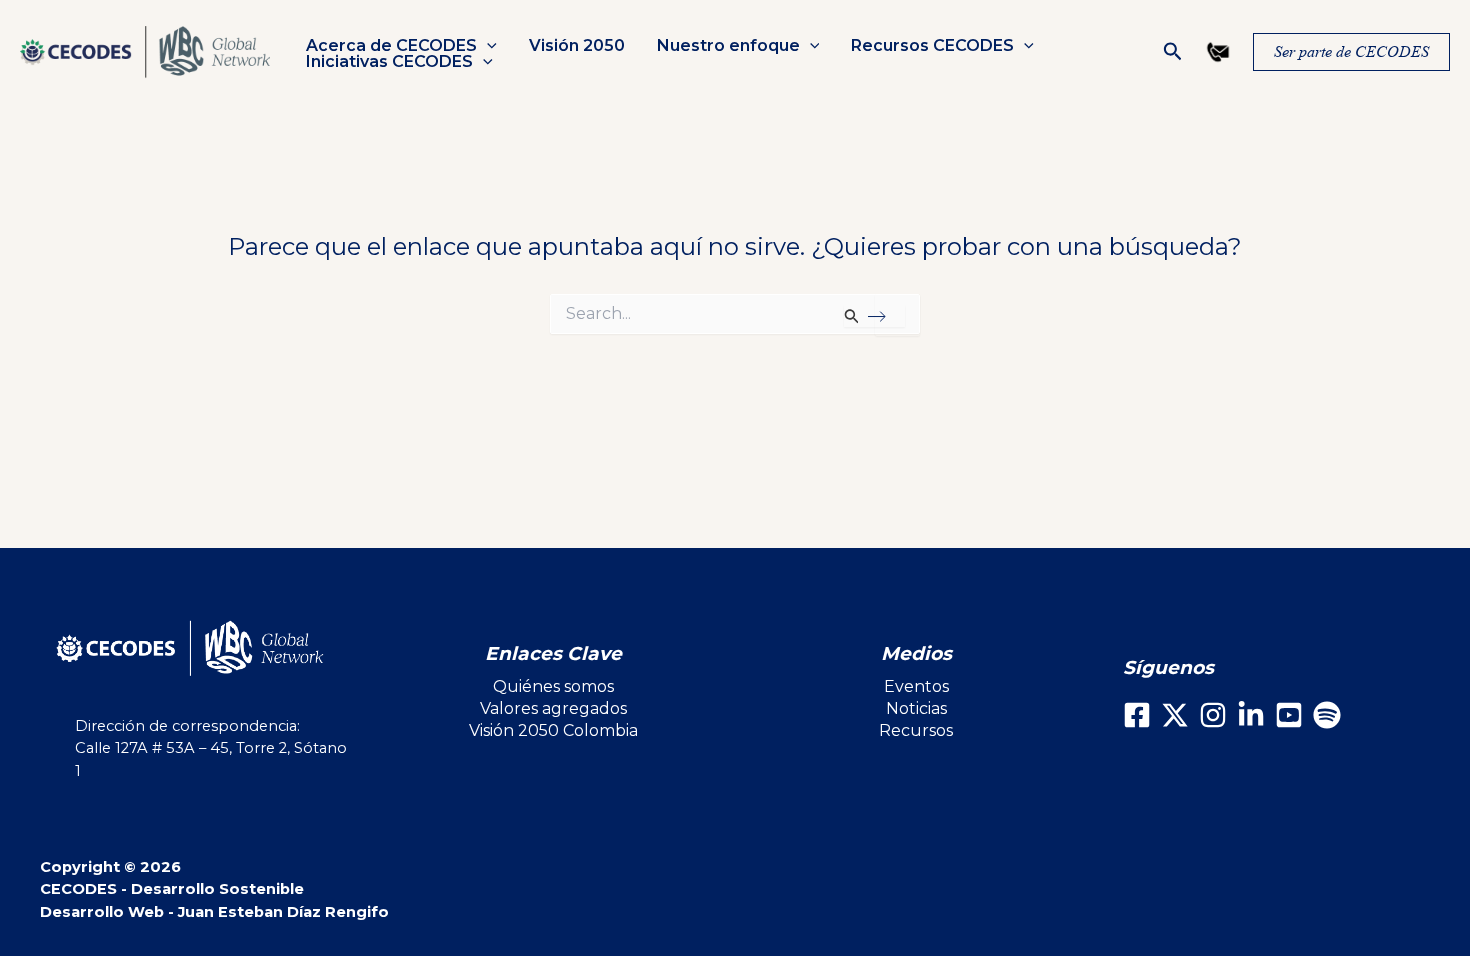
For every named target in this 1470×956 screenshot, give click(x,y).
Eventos (916, 686)
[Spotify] (1327, 715)
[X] (1175, 715)
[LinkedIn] (1251, 715)
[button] (487, 46)
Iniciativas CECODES (389, 62)
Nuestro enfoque (728, 46)
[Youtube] (1289, 715)
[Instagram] (1213, 715)
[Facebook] (1137, 715)
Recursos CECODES (932, 46)
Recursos (916, 730)
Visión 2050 (577, 46)
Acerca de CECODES (391, 46)
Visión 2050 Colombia (553, 730)
